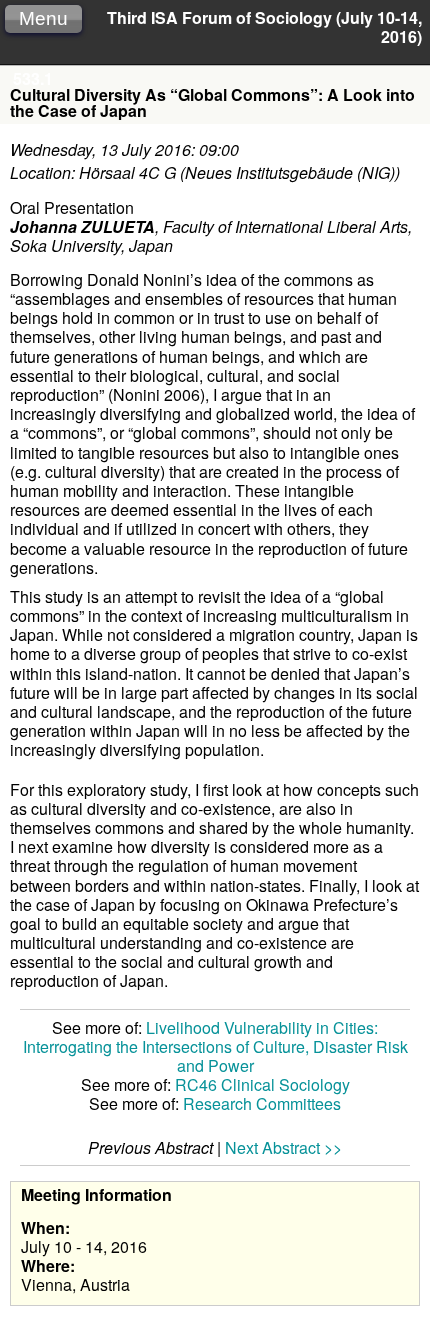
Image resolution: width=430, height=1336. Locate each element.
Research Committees (262, 1103)
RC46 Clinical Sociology (262, 1084)
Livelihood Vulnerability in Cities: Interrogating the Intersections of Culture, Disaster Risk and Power (215, 1046)
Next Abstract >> (283, 1147)
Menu (43, 18)
